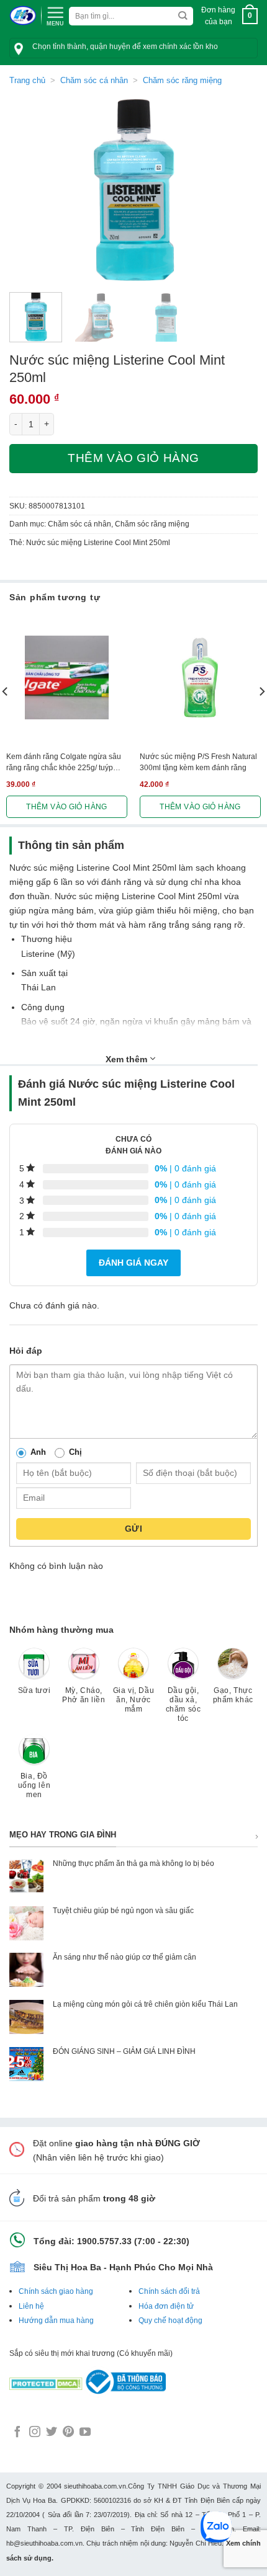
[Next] (237, 190)
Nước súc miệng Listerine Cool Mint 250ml (98, 543)
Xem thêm (128, 1059)
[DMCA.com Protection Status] (46, 2381)
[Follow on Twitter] (52, 2433)
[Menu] (55, 15)
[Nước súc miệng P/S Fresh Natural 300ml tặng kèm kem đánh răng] (200, 677)
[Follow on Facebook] (17, 2433)
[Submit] (183, 16)
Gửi (133, 1529)
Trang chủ (27, 80)
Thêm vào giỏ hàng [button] (66, 807)
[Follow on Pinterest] (68, 2433)
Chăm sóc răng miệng (182, 80)
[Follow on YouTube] (85, 2433)
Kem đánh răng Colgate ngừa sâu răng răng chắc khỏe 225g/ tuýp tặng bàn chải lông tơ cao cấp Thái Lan (65, 763)
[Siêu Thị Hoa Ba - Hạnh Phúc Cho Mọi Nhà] (23, 16)
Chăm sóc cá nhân (94, 80)
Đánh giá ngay (133, 1263)
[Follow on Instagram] (35, 2433)
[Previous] (30, 190)
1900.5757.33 (104, 2241)
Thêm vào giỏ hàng (133, 458)
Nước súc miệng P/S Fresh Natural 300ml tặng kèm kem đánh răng (198, 762)
